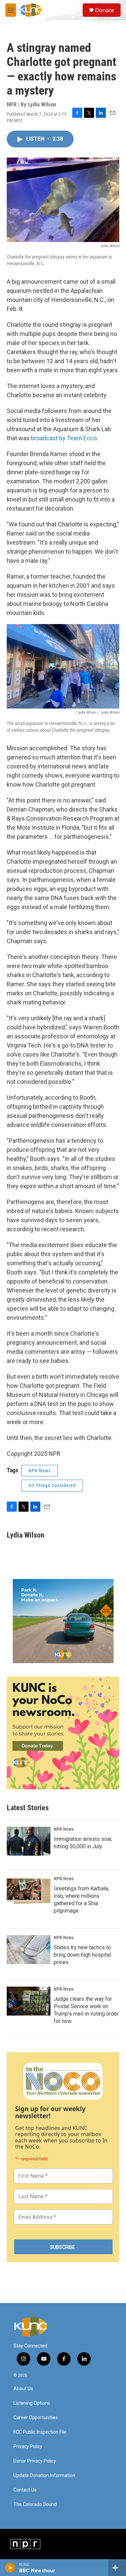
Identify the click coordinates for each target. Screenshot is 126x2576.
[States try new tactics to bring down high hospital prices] (29, 1950)
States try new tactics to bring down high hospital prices (82, 1955)
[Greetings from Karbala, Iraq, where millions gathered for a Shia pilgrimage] (29, 1891)
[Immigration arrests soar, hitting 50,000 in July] (29, 1841)
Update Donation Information (44, 2476)
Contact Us (25, 2490)
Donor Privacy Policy (35, 2461)
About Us (23, 2389)
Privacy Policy (28, 2447)
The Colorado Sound (35, 2504)
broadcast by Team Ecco (64, 438)
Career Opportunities (36, 2418)
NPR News (40, 1471)
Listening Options (32, 2403)
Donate (104, 10)
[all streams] (117, 2568)
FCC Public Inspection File (40, 2432)
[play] (10, 2568)
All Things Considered (52, 1485)
